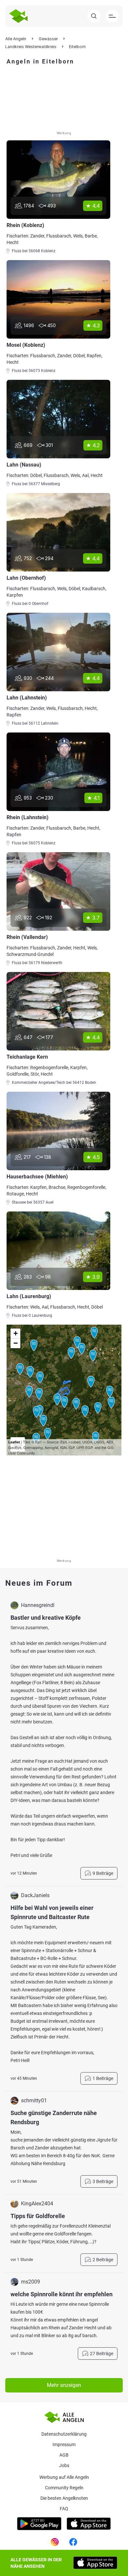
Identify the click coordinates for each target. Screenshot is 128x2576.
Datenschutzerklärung (64, 2434)
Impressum (64, 2444)
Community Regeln (64, 2488)
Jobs (64, 2465)
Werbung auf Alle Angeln (64, 2477)
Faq (64, 2509)
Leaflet (14, 1442)
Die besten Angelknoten (64, 2498)
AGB (64, 2455)
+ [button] (16, 1333)
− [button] (16, 1343)
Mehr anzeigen (64, 2385)
